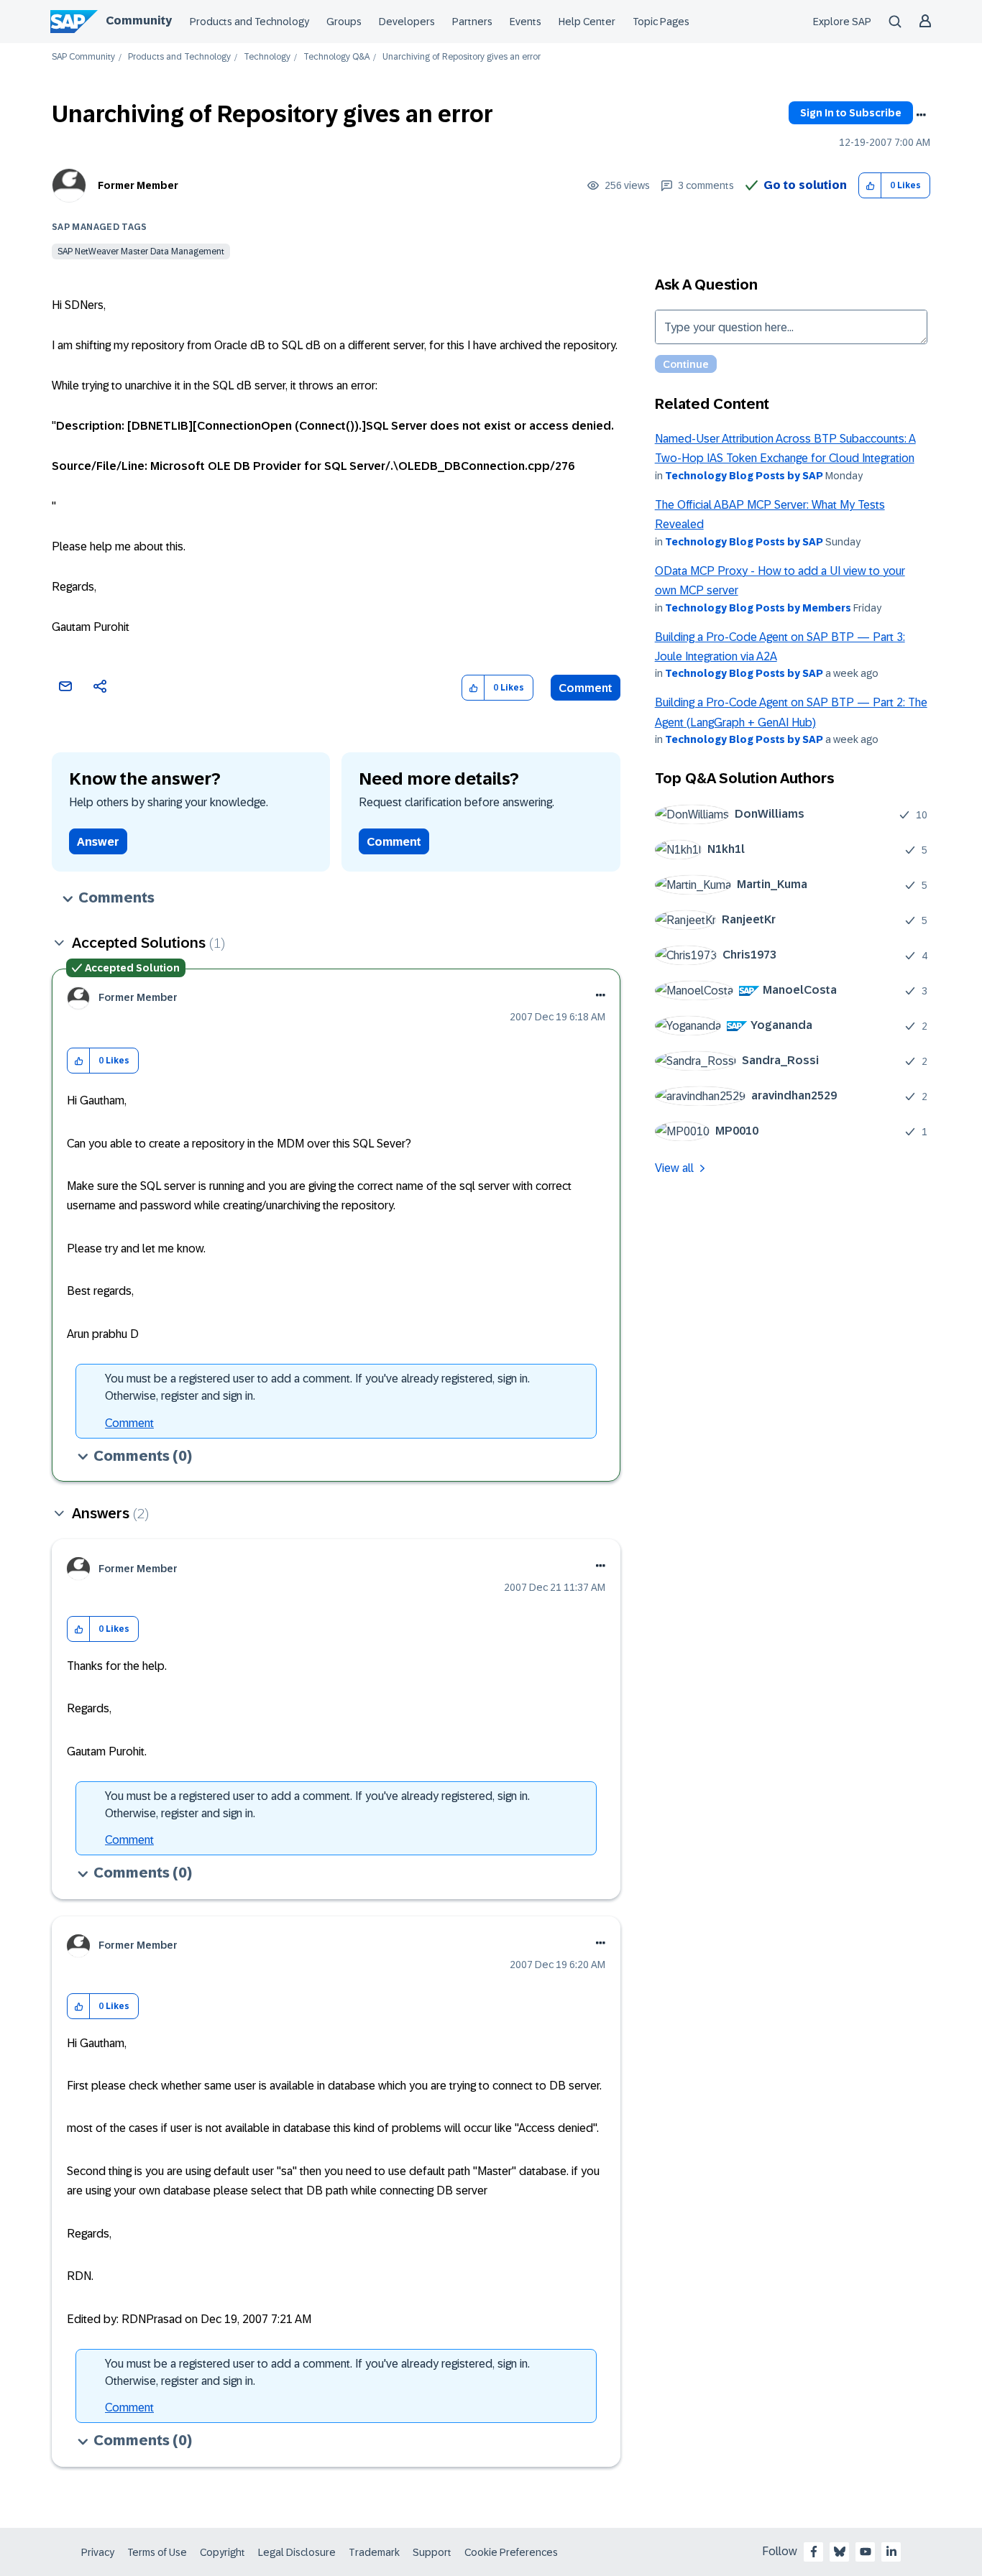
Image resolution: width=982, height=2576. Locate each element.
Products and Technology (249, 22)
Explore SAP (842, 22)
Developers (407, 22)
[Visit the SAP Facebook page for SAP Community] (814, 2552)
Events (526, 22)
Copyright (222, 2552)
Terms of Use (157, 2552)
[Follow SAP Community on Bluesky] (840, 2552)
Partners (472, 22)
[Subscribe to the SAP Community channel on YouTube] (866, 2552)
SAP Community (83, 57)
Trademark (374, 2552)
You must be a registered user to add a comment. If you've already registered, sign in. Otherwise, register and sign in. (317, 1387)
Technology (267, 57)
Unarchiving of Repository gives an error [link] (462, 57)
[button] (870, 186)
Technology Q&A (336, 57)
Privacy (98, 2552)
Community (139, 20)
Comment (586, 688)
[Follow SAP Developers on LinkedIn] (891, 2552)
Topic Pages (661, 22)
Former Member (138, 185)
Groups (344, 22)
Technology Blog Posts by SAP (744, 476)
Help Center (587, 22)
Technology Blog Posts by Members (758, 608)
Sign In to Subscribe (851, 113)
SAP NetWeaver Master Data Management (141, 251)
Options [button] (921, 115)
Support (432, 2552)
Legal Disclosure (297, 2552)
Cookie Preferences (511, 2552)
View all (674, 1168)
